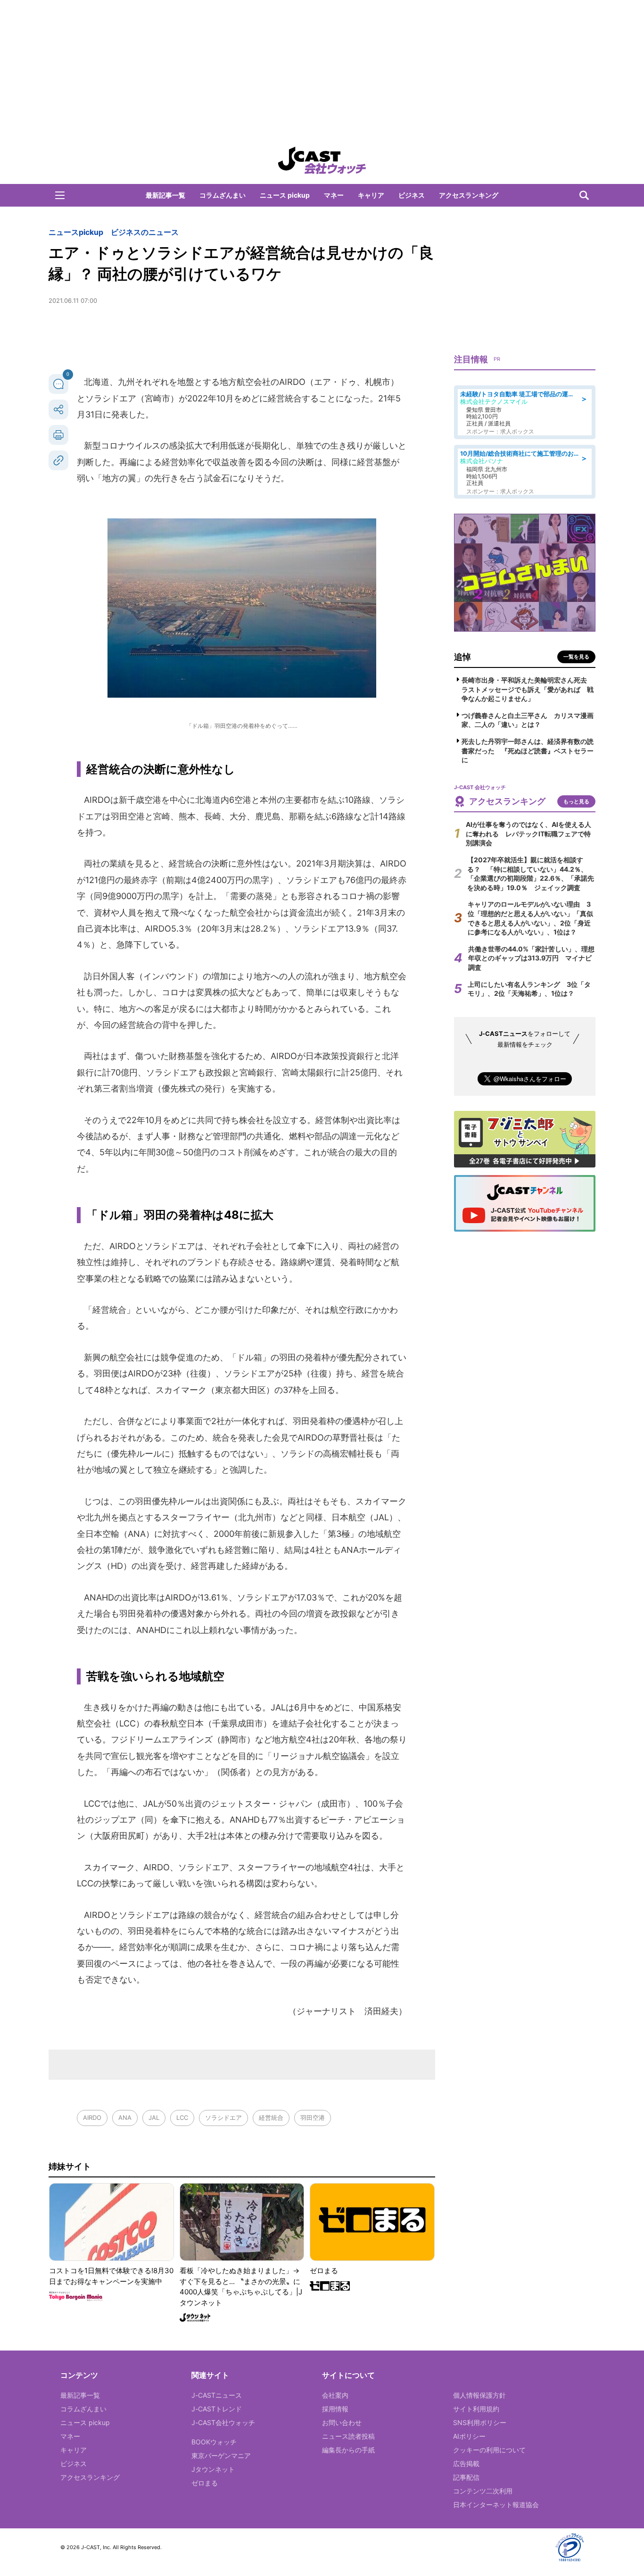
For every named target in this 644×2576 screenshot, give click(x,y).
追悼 (462, 657)
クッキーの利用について (489, 2450)
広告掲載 (466, 2463)
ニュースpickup (76, 232)
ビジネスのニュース (145, 232)
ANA (125, 2117)
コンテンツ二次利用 (483, 2491)
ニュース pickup (285, 195)
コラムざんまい (223, 195)
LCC (182, 2117)
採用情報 (335, 2409)
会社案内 (335, 2395)
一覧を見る (576, 657)
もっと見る (576, 801)
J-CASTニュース (217, 2395)
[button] (60, 195)
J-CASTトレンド (217, 2409)
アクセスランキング (469, 195)
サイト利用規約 (476, 2409)
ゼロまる (205, 2483)
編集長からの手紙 (348, 2450)
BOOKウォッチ (214, 2442)
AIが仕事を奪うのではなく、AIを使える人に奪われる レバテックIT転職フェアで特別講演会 (528, 834)
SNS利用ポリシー (480, 2422)
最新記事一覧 (165, 195)
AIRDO (92, 2117)
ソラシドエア (223, 2117)
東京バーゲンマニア (221, 2455)
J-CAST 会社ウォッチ (322, 160)
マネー (334, 195)
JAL (154, 2117)
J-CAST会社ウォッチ (223, 2422)
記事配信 (466, 2477)
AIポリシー (469, 2436)
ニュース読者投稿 (348, 2436)
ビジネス (412, 195)
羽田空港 (313, 2117)
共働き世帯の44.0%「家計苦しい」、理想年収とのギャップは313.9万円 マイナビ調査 (531, 958)
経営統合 (271, 2117)
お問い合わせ (342, 2422)
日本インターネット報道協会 (496, 2505)
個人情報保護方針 (479, 2395)
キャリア (371, 195)
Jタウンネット (213, 2469)
